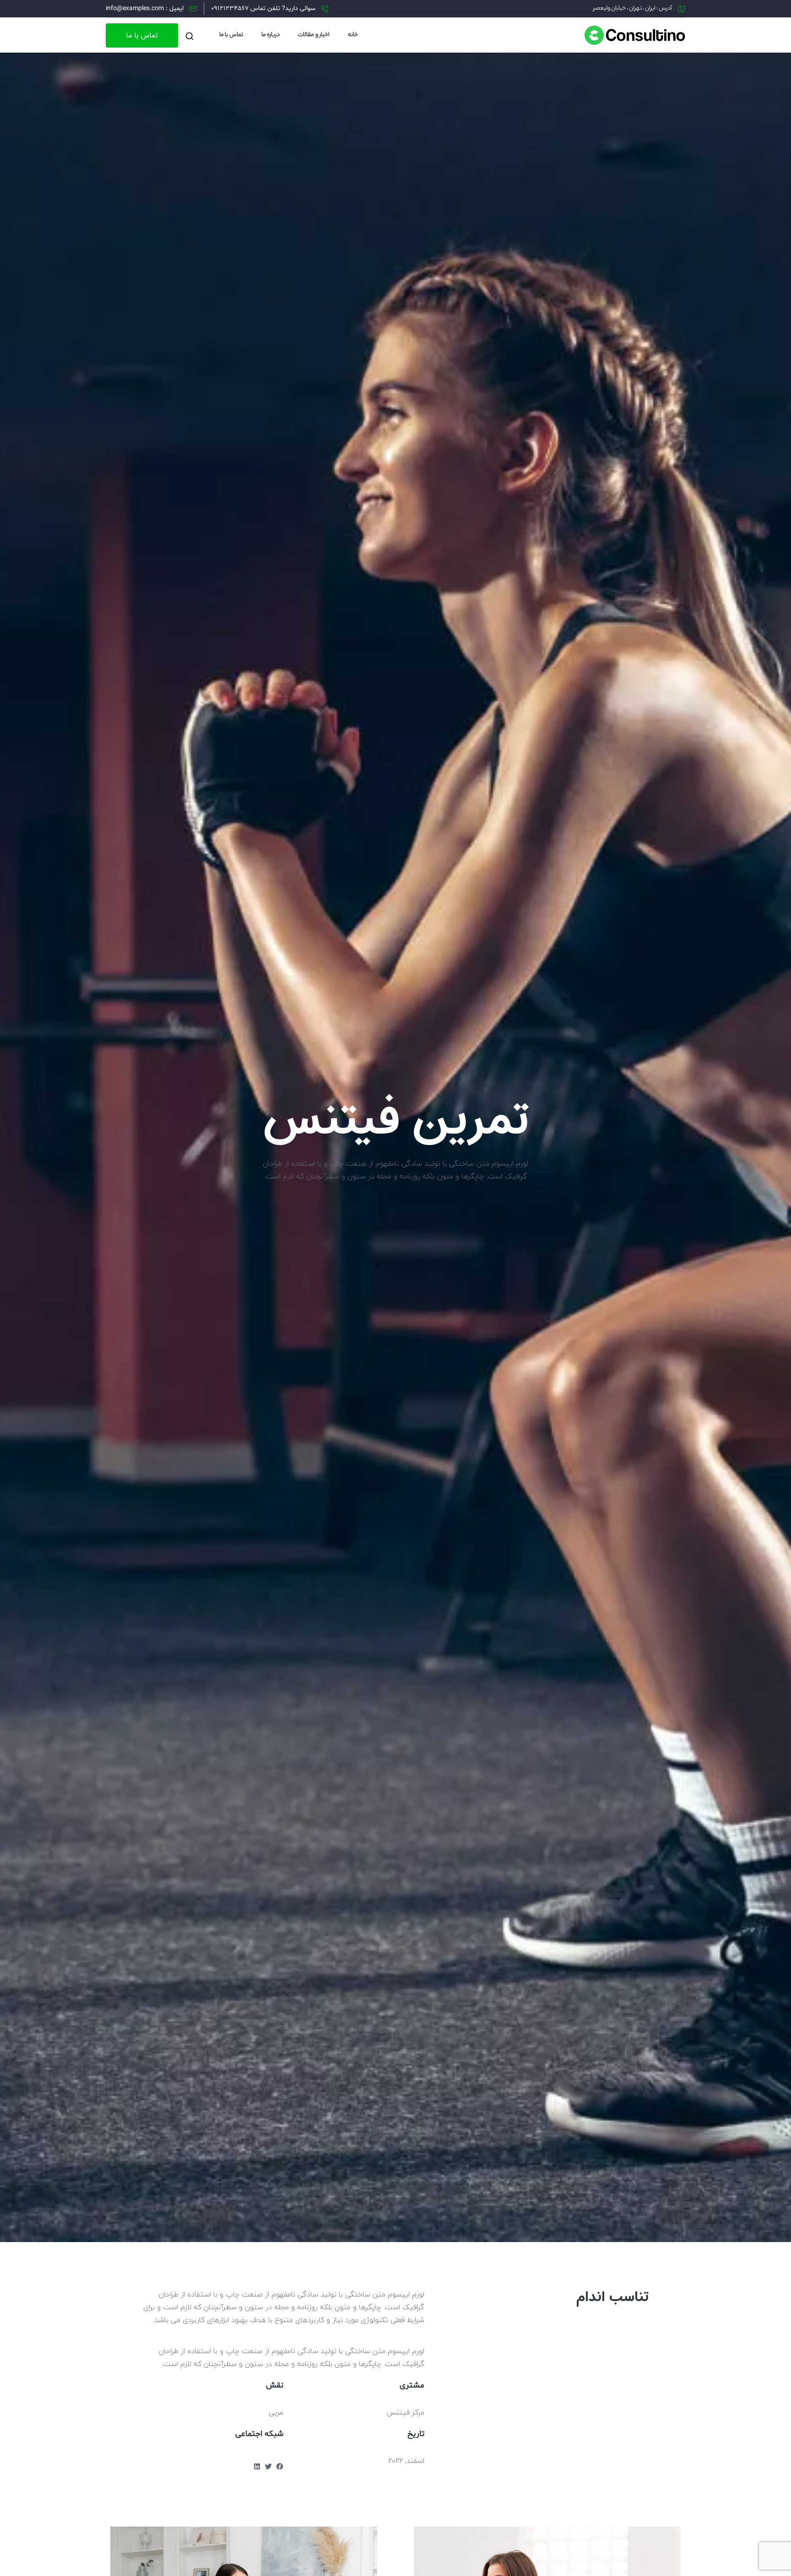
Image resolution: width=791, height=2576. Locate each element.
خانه (353, 35)
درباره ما (271, 35)
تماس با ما (231, 35)
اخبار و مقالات (314, 35)
